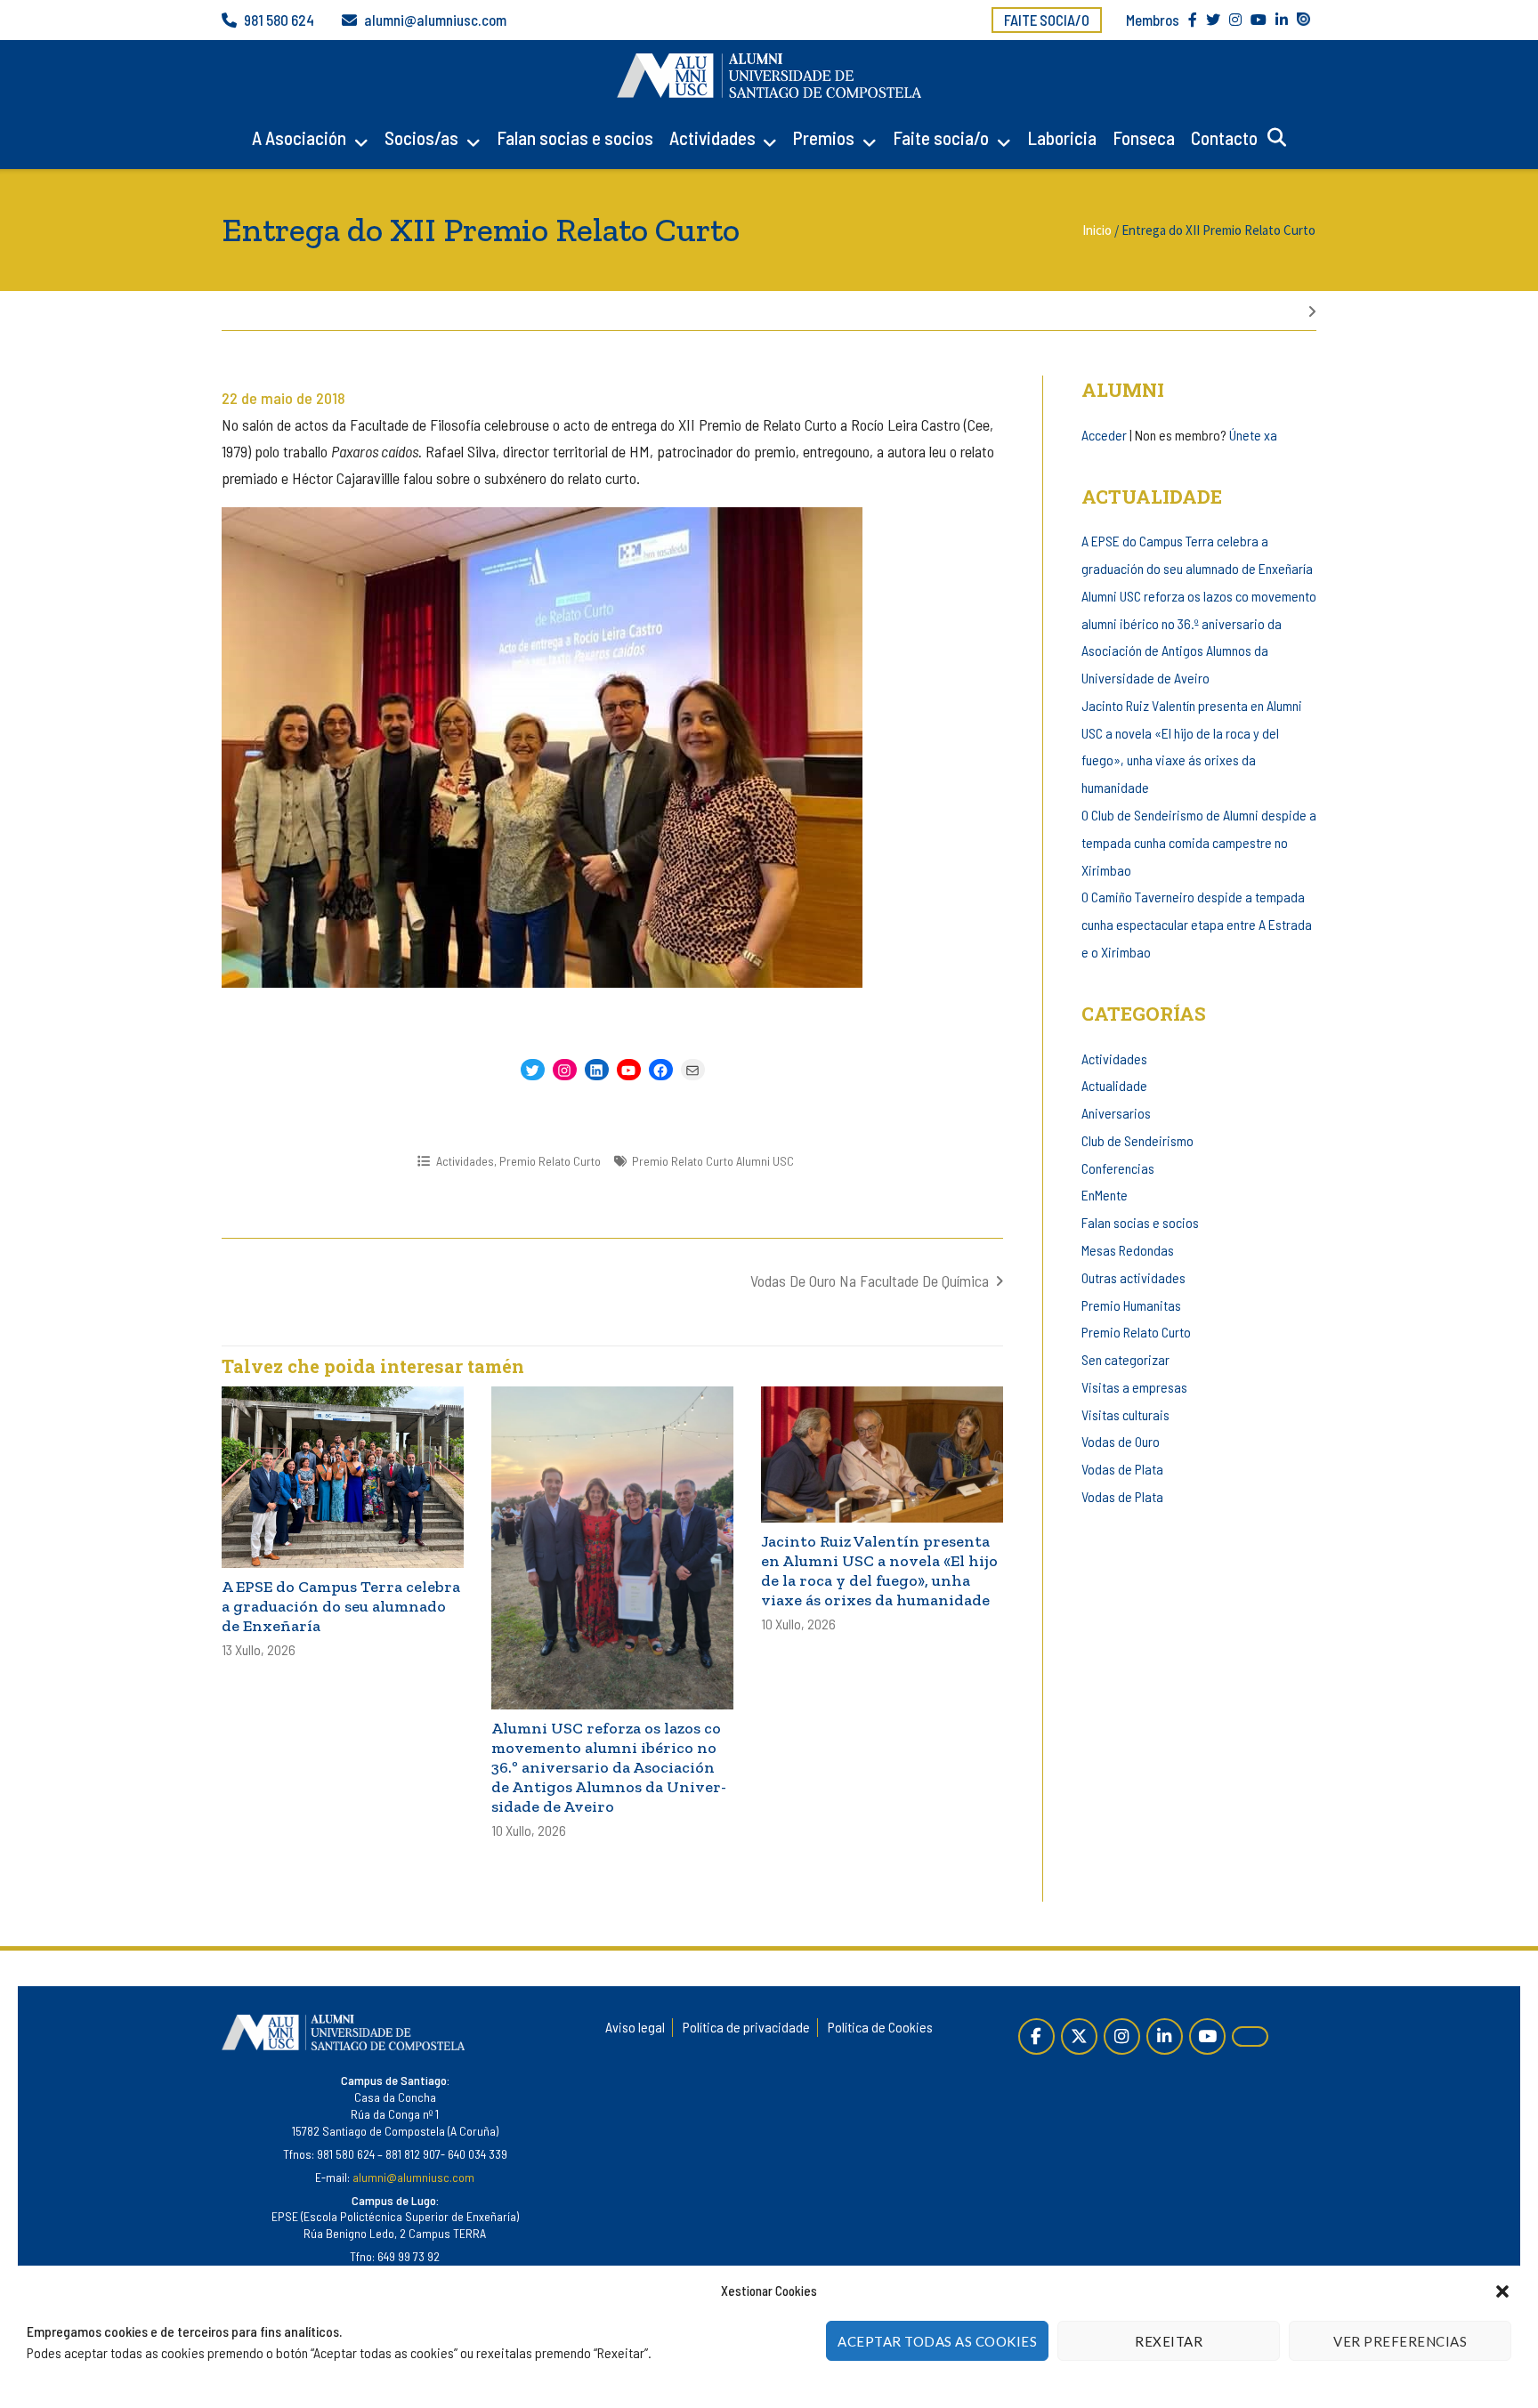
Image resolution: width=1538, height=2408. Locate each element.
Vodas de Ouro (1121, 1441)
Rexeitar (1169, 2341)
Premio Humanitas (1131, 1305)
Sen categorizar (1125, 1359)
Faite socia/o (1047, 20)
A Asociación (299, 137)
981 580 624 (279, 20)
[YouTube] (1207, 2036)
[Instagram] (1122, 2036)
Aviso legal (635, 2027)
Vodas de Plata (1122, 1469)
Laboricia (1062, 137)
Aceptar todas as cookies (937, 2341)
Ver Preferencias (1400, 2341)
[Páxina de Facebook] (1036, 2036)
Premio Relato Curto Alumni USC (713, 1161)
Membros (1153, 20)
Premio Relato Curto (550, 1161)
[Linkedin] (1165, 2036)
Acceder (1104, 435)
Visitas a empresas (1134, 1387)
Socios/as (421, 137)
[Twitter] (1079, 2036)
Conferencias (1118, 1168)
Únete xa (1253, 435)
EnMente (1105, 1195)
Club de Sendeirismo (1137, 1140)
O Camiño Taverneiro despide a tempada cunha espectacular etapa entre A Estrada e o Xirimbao (1197, 924)
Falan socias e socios (575, 137)
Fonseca (1144, 137)
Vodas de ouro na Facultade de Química (870, 1281)
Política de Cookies (880, 2027)
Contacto (1224, 137)
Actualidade (1114, 1085)
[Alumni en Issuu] (1250, 2036)
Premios (824, 137)
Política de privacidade (746, 2027)
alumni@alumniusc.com (435, 20)
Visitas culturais (1125, 1414)
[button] (1502, 2291)
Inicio (1097, 230)
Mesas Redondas (1128, 1250)
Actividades (712, 137)
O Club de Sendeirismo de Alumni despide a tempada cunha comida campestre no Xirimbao (1199, 842)
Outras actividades (1133, 1277)
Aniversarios (1116, 1113)
